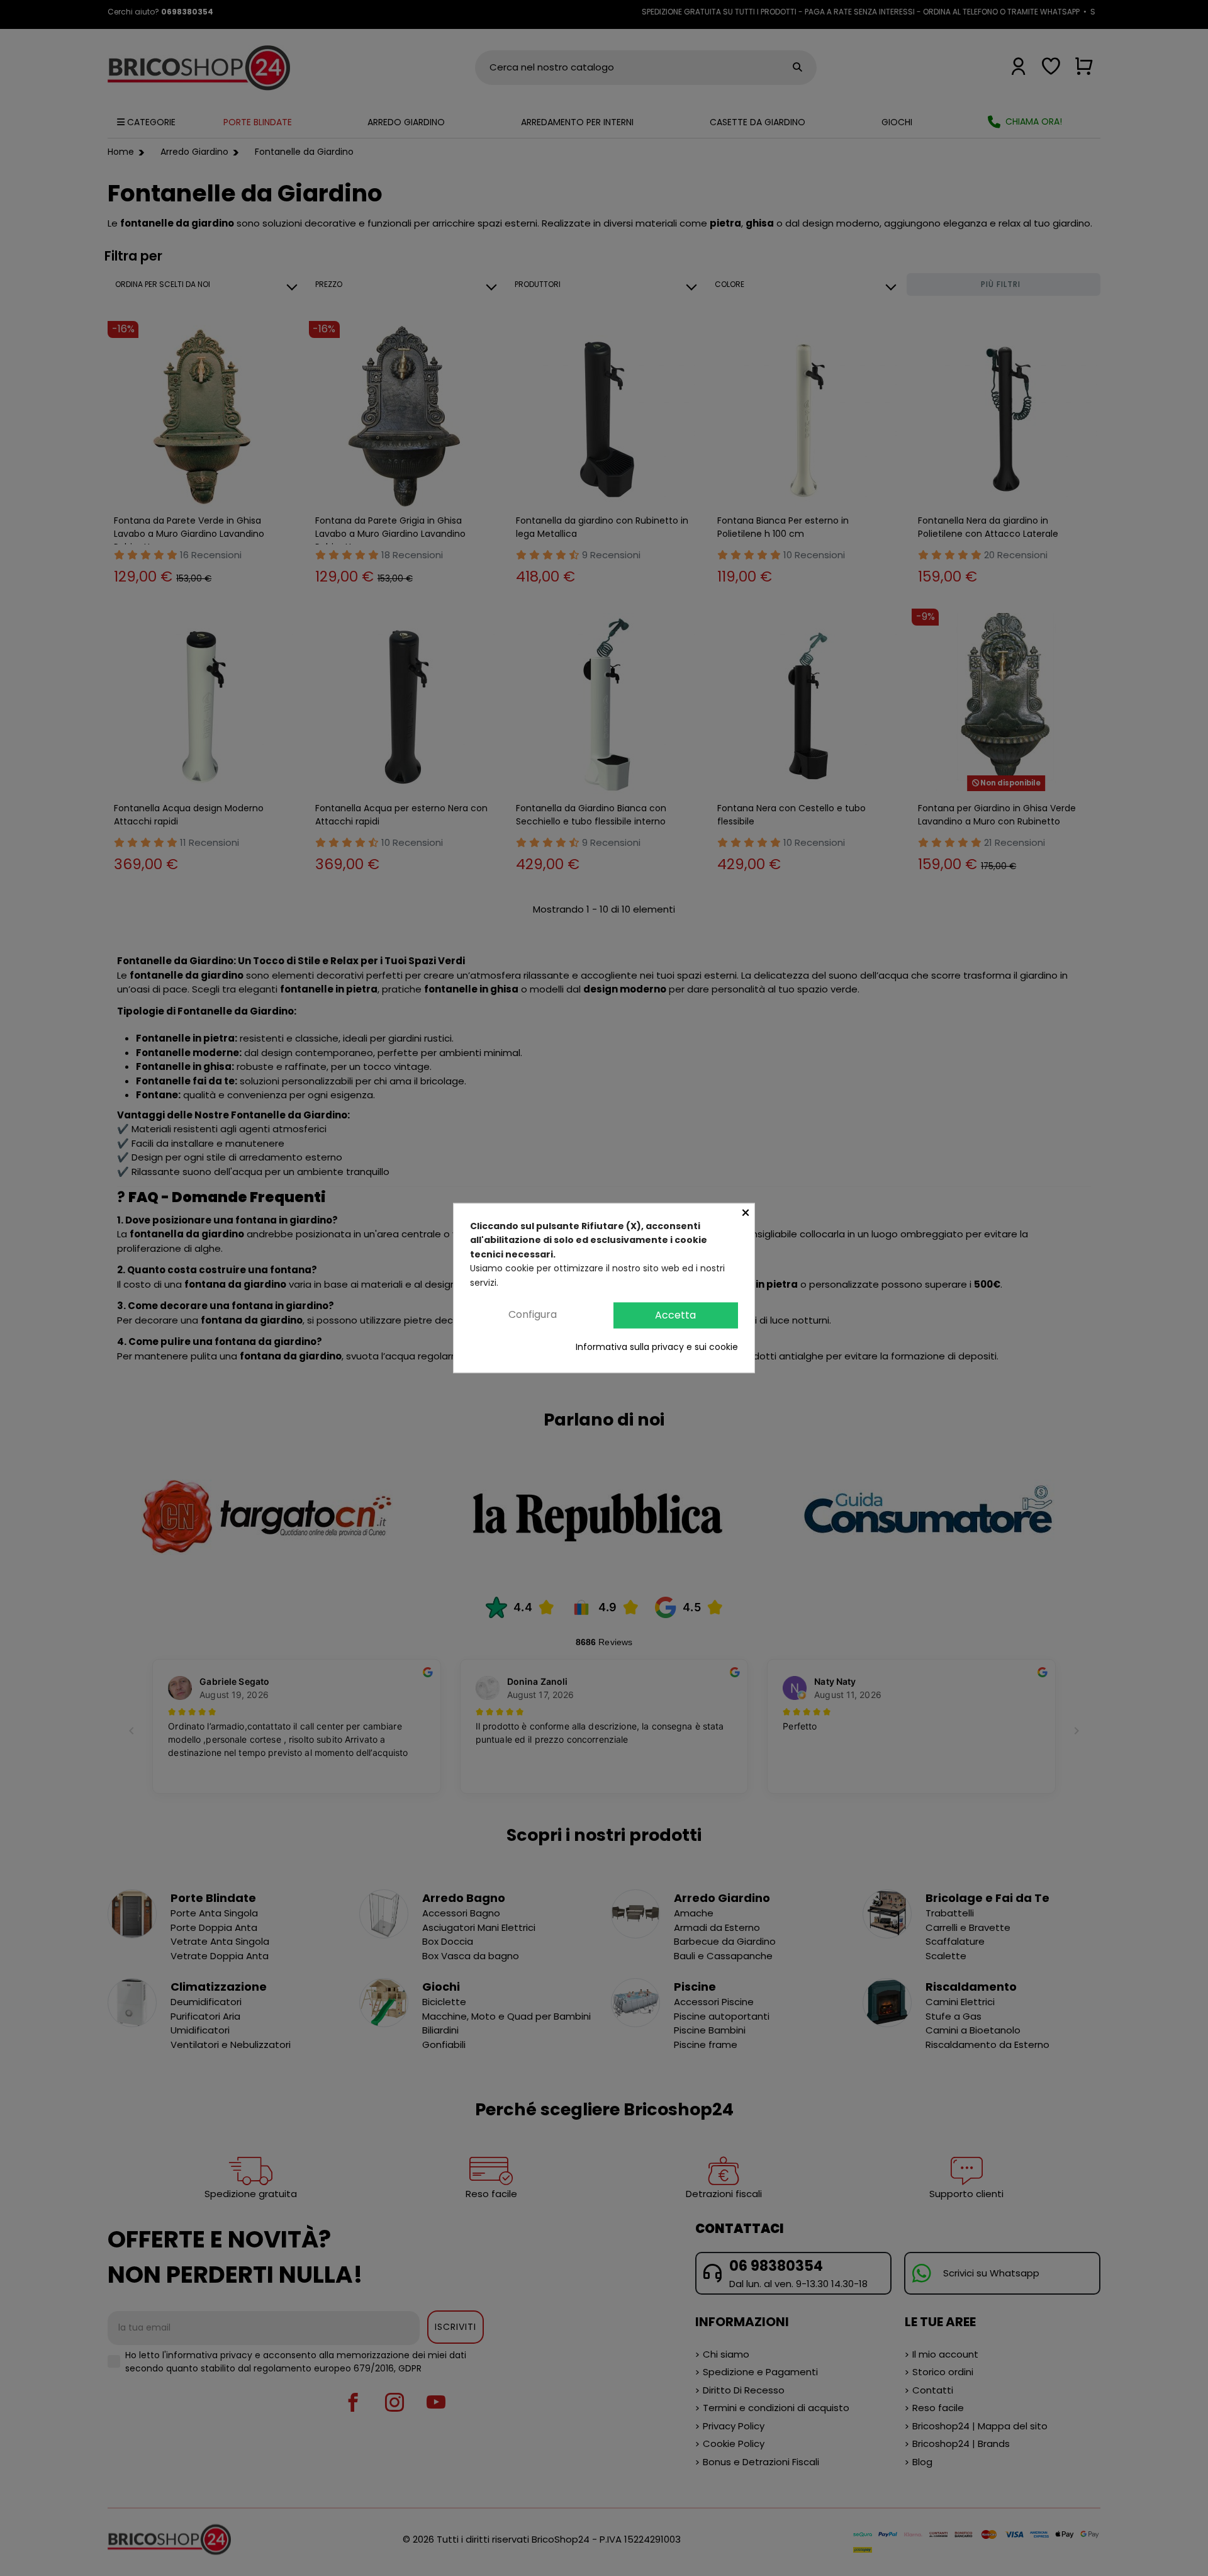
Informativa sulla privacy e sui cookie (657, 1346)
